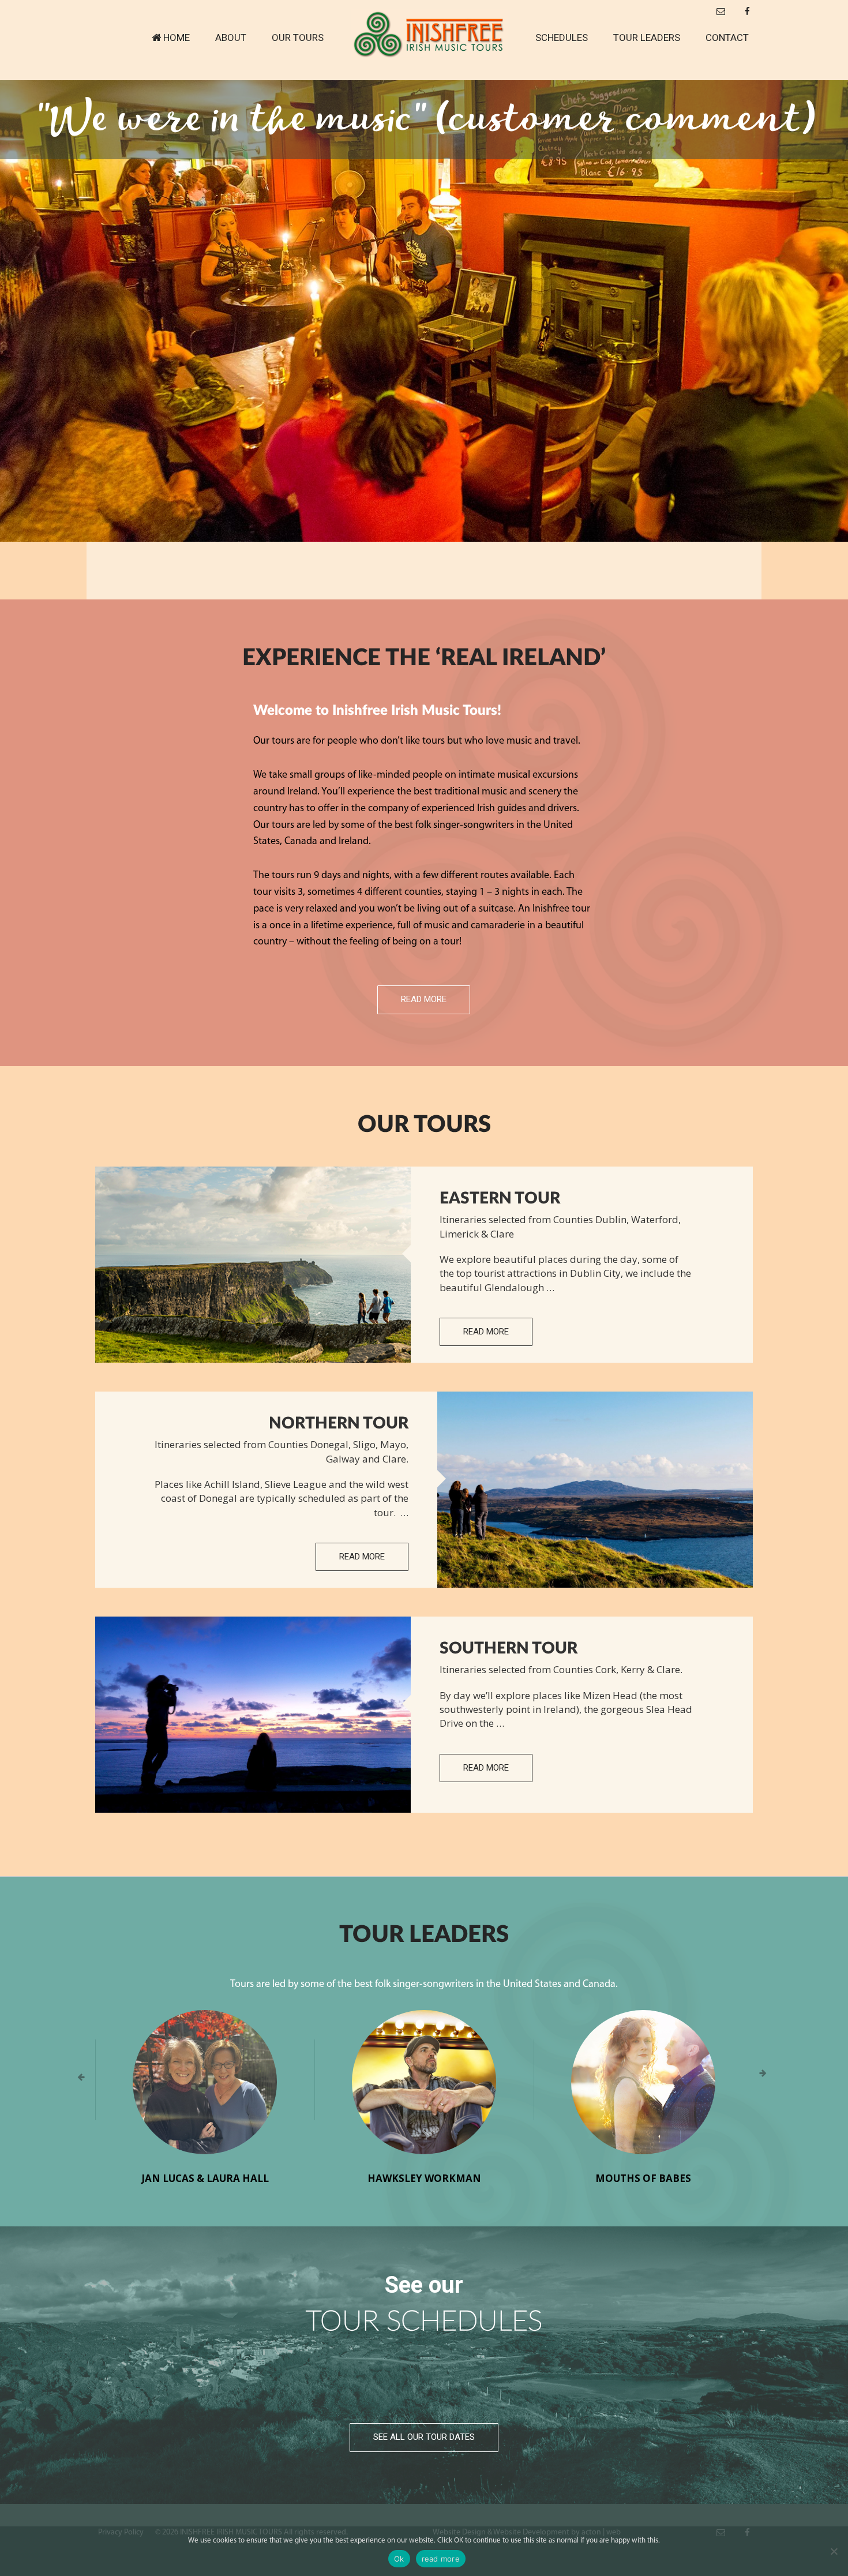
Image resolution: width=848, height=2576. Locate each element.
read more (441, 2559)
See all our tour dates (424, 2437)
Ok (399, 2559)
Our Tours (298, 38)
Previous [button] (81, 2078)
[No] (834, 2551)
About (231, 38)
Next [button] (767, 2078)
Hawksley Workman (424, 2178)
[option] (424, 311)
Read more (424, 999)
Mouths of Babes (643, 2178)
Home (177, 38)
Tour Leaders (647, 38)
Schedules (562, 38)
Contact (727, 38)
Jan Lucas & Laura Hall (205, 2178)
